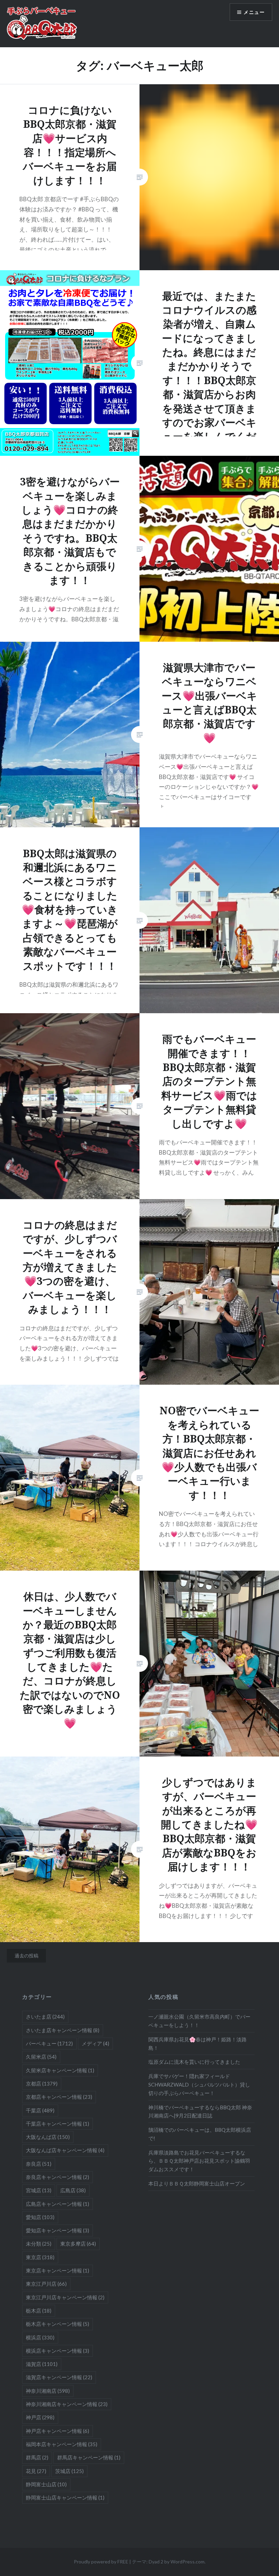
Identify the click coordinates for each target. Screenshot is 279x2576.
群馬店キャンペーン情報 (89, 2457)
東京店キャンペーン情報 (58, 2270)
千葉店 (40, 2110)
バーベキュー (49, 2043)
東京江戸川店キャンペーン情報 (65, 2297)
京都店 (42, 2084)
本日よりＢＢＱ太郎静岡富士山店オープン (197, 2183)
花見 (36, 2471)
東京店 (40, 2257)
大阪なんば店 (48, 2137)
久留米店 (41, 2057)
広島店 (73, 2190)
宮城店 (39, 2190)
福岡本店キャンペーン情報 (62, 2444)
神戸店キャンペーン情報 (58, 2431)
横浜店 (40, 2337)
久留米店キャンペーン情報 (60, 2070)
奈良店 (39, 2164)
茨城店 (69, 2471)
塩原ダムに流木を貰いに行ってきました (194, 2062)
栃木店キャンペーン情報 (58, 2324)
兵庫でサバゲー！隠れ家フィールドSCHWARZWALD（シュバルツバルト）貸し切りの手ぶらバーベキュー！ (199, 2085)
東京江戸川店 (46, 2284)
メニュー (254, 12)
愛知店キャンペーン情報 (58, 2230)
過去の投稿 (27, 1956)
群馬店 (37, 2457)
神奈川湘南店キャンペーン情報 (67, 2404)
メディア (95, 2043)
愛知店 (40, 2217)
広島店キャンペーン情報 (58, 2204)
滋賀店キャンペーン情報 (59, 2377)
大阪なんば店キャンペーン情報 (65, 2150)
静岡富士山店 (46, 2484)
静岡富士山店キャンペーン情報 (65, 2497)
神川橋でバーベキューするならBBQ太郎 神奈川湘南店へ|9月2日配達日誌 (200, 2112)
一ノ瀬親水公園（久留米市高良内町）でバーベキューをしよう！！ (199, 2021)
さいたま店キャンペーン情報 (63, 2030)
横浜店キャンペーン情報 (58, 2351)
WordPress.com (187, 2562)
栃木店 (39, 2311)
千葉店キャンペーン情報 (58, 2124)
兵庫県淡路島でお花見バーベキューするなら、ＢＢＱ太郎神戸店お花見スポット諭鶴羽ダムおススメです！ (199, 2161)
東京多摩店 (78, 2244)
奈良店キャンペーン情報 (58, 2177)
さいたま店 (45, 2017)
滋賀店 (42, 2364)
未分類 (39, 2244)
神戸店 (40, 2417)
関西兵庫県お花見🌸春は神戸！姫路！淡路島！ (198, 2044)
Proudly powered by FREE (101, 2562)
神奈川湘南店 (48, 2391)
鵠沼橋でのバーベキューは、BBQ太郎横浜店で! (200, 2134)
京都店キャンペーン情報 (59, 2097)
